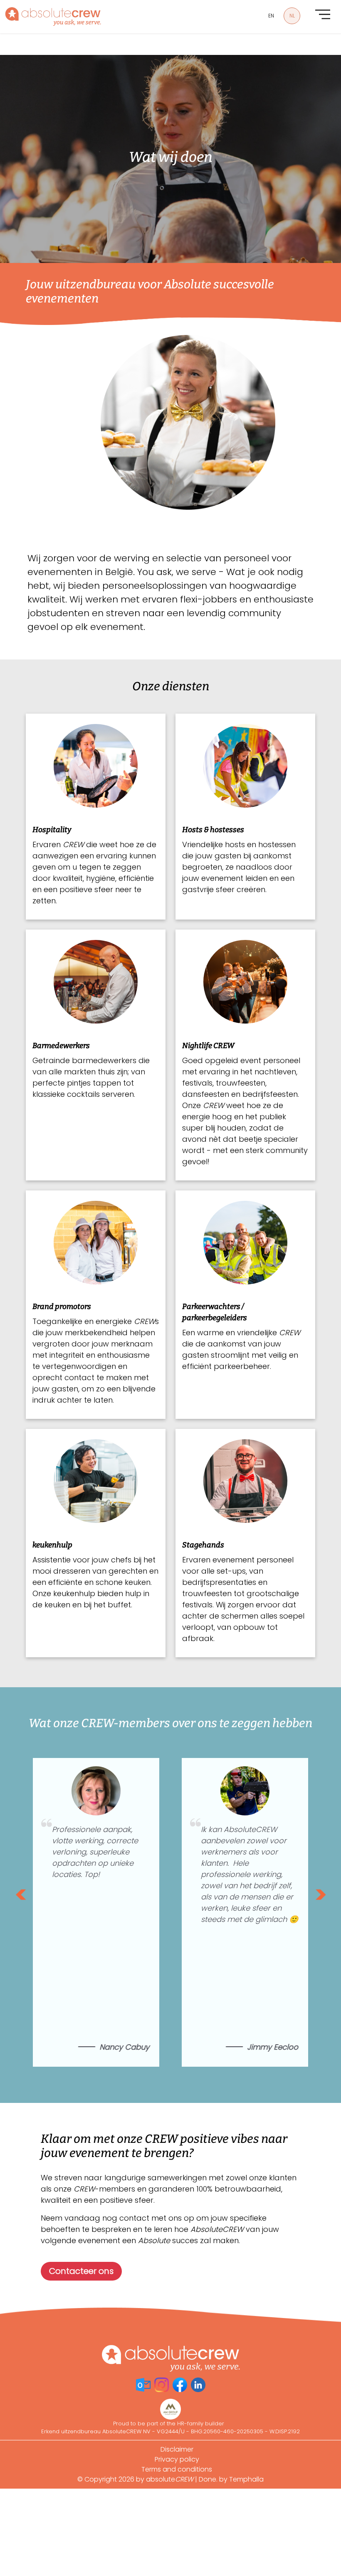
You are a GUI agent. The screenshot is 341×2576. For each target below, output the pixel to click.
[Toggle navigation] (323, 14)
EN (271, 16)
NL (292, 16)
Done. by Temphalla (231, 2479)
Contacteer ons (81, 2271)
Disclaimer (177, 2449)
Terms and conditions (177, 2469)
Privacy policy (177, 2459)
